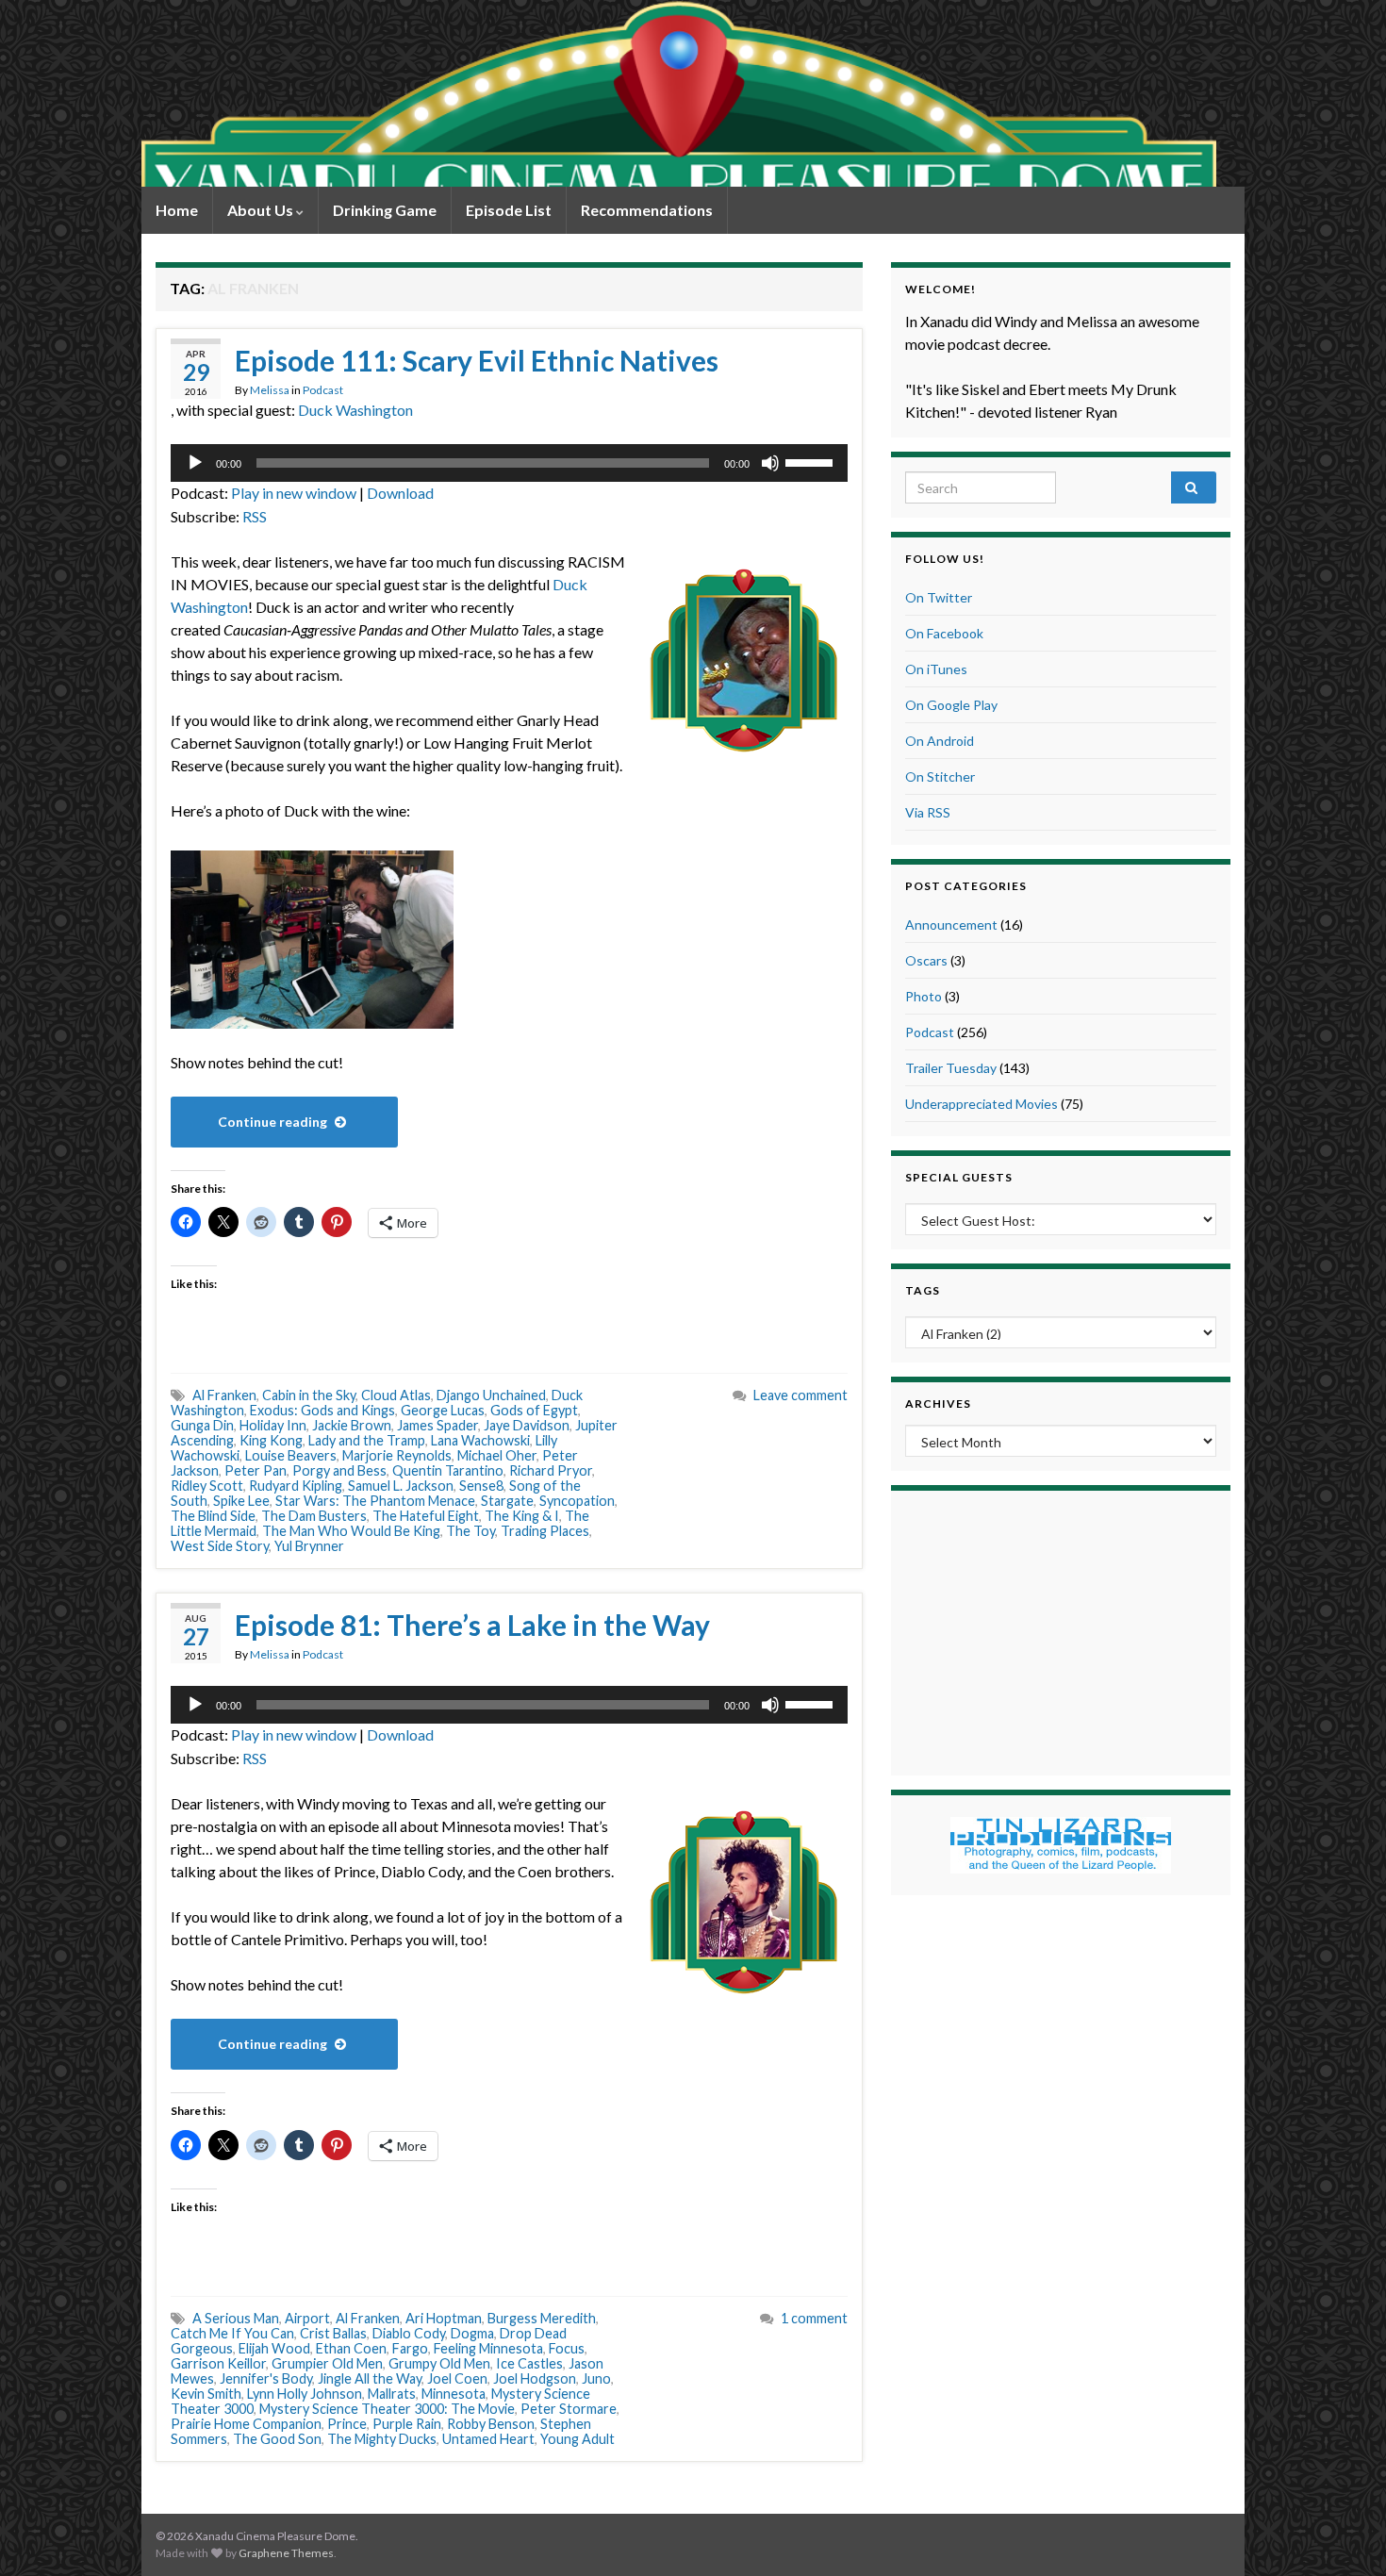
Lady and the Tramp (367, 1440)
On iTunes (936, 669)
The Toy (470, 1531)
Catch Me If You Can (232, 2333)
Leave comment (800, 1395)
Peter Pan (256, 1470)
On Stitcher (940, 776)
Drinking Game (385, 210)
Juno (596, 2378)
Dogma (472, 2333)
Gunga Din (202, 1425)
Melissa (270, 390)
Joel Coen (457, 2378)
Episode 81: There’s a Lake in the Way (472, 1625)
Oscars (926, 960)
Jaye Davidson (527, 1425)
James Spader (437, 1425)
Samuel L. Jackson (401, 1486)
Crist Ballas (333, 2333)
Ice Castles (529, 2363)
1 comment (814, 2318)
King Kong (271, 1440)
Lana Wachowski (480, 1440)
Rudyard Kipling (296, 1486)
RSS (255, 516)
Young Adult (577, 2439)
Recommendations (647, 210)
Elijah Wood (274, 2348)
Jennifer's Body (266, 2378)
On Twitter (939, 597)
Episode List (509, 210)
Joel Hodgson (535, 2378)
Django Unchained (491, 1395)
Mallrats (392, 2394)
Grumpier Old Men (327, 2363)
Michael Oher (497, 1455)
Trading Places (545, 1531)
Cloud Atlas (396, 1395)
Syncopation (577, 1501)
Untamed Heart (488, 2439)
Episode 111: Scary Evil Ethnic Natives (477, 360)
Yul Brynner (309, 1546)
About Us (262, 210)
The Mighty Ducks (382, 2439)
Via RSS (928, 812)
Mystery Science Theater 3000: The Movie (387, 2409)
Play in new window (294, 493)
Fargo (410, 2348)
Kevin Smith (206, 2394)
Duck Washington (355, 410)
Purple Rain (407, 2424)
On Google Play (951, 705)
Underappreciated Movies (982, 1104)
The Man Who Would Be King (351, 1531)
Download (400, 493)
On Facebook (944, 633)
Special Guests (959, 1177)
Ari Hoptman (444, 2318)
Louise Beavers (291, 1455)
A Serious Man (236, 2318)
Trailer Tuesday (951, 1068)
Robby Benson (491, 2424)
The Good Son (277, 2439)
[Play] (195, 463)
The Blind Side (213, 1516)
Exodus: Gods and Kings (322, 1410)
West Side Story (220, 1546)
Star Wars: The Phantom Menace (375, 1501)
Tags (923, 1290)
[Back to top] (1344, 2534)
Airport (307, 2318)
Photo (924, 996)
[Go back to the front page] (679, 93)
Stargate (507, 1501)
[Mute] (770, 463)
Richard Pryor (551, 1470)
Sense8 (481, 1486)
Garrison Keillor (218, 2363)
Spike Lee (241, 1501)
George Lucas (443, 1410)
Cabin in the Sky (309, 1395)
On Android (940, 741)
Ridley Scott (207, 1486)
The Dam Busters (314, 1516)
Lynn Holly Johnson (305, 2394)
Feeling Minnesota (488, 2348)
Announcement (951, 925)
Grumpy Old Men (439, 2363)
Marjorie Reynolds (397, 1455)
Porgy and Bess (339, 1470)
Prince (347, 2424)
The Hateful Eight (426, 1516)
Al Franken (224, 1395)
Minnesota (454, 2394)
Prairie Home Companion (246, 2424)
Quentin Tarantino (448, 1470)
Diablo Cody (409, 2333)
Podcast (323, 390)
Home (177, 210)
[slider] (812, 461)
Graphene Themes (286, 2553)
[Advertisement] (1061, 1630)
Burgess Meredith (542, 2318)
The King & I (522, 1516)
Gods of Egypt (534, 1410)
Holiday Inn (273, 1425)
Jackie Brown (352, 1425)
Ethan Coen (351, 2348)
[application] (509, 463)
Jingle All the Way (370, 2378)
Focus (567, 2348)
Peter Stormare (569, 2409)
